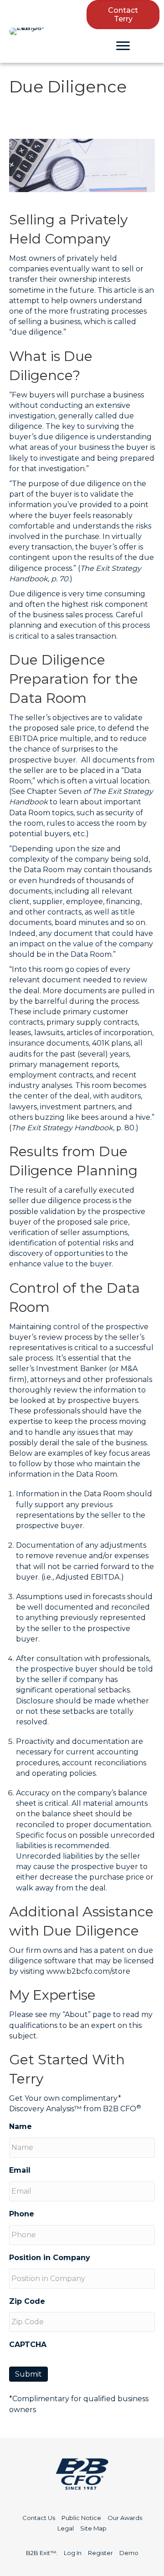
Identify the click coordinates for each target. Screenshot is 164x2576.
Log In (73, 2553)
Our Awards (125, 2518)
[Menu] (123, 46)
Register (100, 2553)
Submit (28, 2374)
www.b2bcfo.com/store (88, 1971)
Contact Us (39, 2518)
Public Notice (81, 2518)
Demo (129, 2553)
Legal (66, 2528)
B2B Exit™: (42, 2553)
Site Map (93, 2528)
